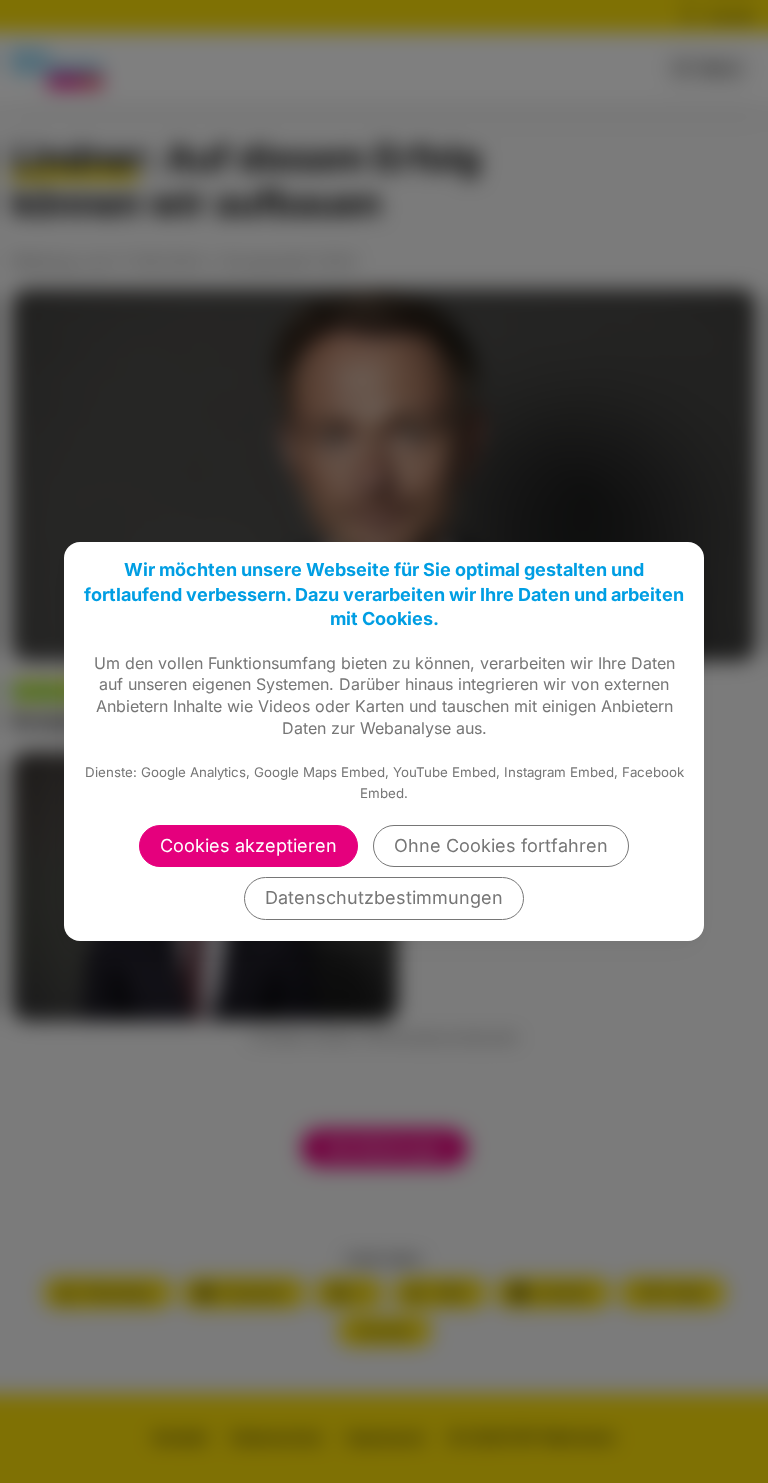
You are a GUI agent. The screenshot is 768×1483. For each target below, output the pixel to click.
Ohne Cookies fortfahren (501, 845)
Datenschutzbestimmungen (384, 897)
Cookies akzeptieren (248, 845)
